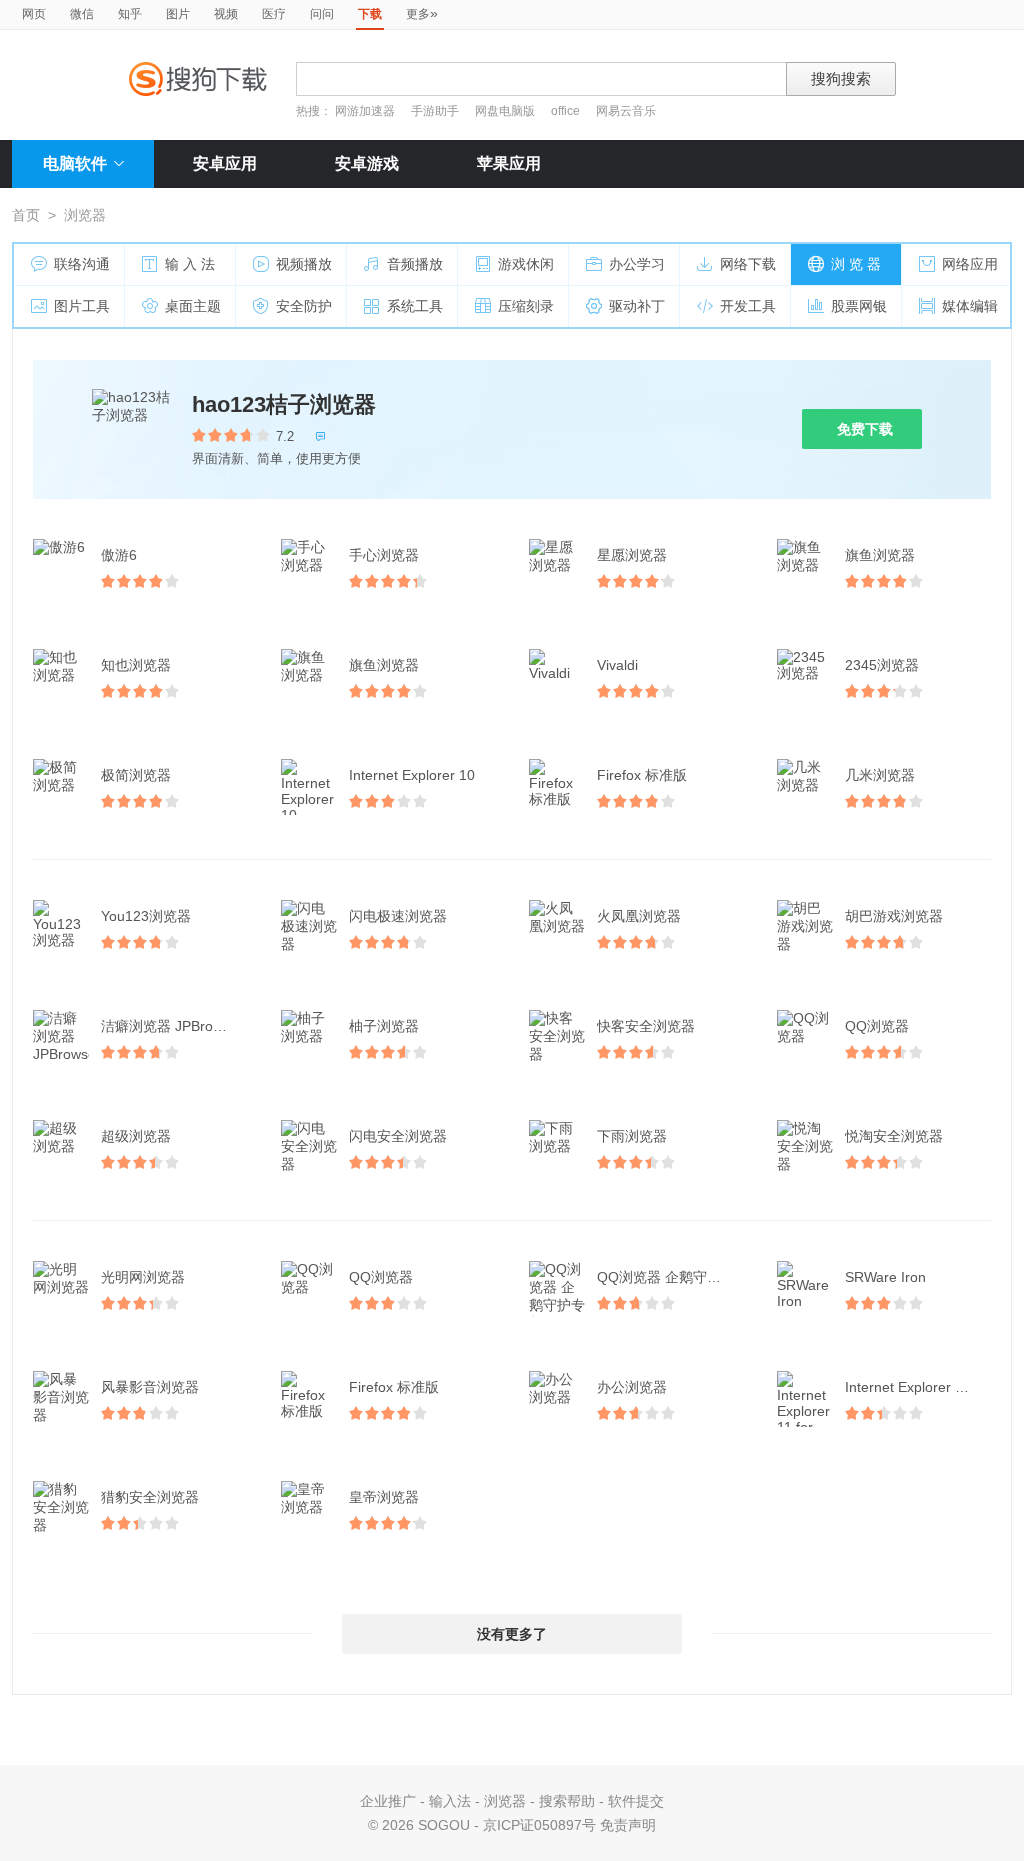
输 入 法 (190, 264)
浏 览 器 (856, 264)
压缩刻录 (526, 306)
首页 (26, 215)
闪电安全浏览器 (398, 1136)
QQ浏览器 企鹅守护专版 (672, 1277)
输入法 (450, 1801)
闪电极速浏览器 (398, 916)
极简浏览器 (136, 775)
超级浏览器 (136, 1136)
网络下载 (748, 264)
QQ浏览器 (877, 1026)
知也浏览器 (136, 665)
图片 (178, 14)
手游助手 (436, 111)
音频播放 (415, 264)
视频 (226, 14)
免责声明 (628, 1825)
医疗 (274, 14)
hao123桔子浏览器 (284, 404)
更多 (422, 13)
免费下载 (865, 429)
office (567, 111)
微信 (82, 14)
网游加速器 (365, 111)
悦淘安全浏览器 (894, 1136)
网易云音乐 (626, 111)
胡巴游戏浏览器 (894, 916)
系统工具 (415, 306)
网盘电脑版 (505, 111)
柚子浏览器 (384, 1026)
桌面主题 (193, 306)
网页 (34, 14)
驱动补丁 (637, 306)
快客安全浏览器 (646, 1026)
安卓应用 (225, 163)
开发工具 (748, 306)
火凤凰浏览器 (639, 916)
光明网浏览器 (143, 1277)
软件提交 (636, 1801)
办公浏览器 (632, 1387)
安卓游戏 (367, 163)
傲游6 (119, 555)
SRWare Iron (885, 1277)
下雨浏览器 (632, 1136)
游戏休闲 (526, 264)
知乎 (130, 14)
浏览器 (505, 1801)
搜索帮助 (567, 1801)
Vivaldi (617, 665)
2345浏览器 (882, 665)
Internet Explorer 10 (412, 775)
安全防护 (304, 306)
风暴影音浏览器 (150, 1387)
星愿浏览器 (632, 555)
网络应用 (970, 264)
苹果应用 (509, 163)
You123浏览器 (146, 916)
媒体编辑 (970, 306)
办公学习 (637, 264)
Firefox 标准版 (642, 775)
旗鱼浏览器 (880, 555)
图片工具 (82, 306)
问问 (322, 14)
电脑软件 (75, 163)
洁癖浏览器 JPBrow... (167, 1026)
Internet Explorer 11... (913, 1387)
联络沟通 (82, 264)
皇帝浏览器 (384, 1497)
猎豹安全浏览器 (150, 1497)
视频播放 (304, 264)
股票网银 (859, 306)
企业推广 (388, 1801)
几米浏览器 (880, 775)
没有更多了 (512, 1634)
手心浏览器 (384, 555)
